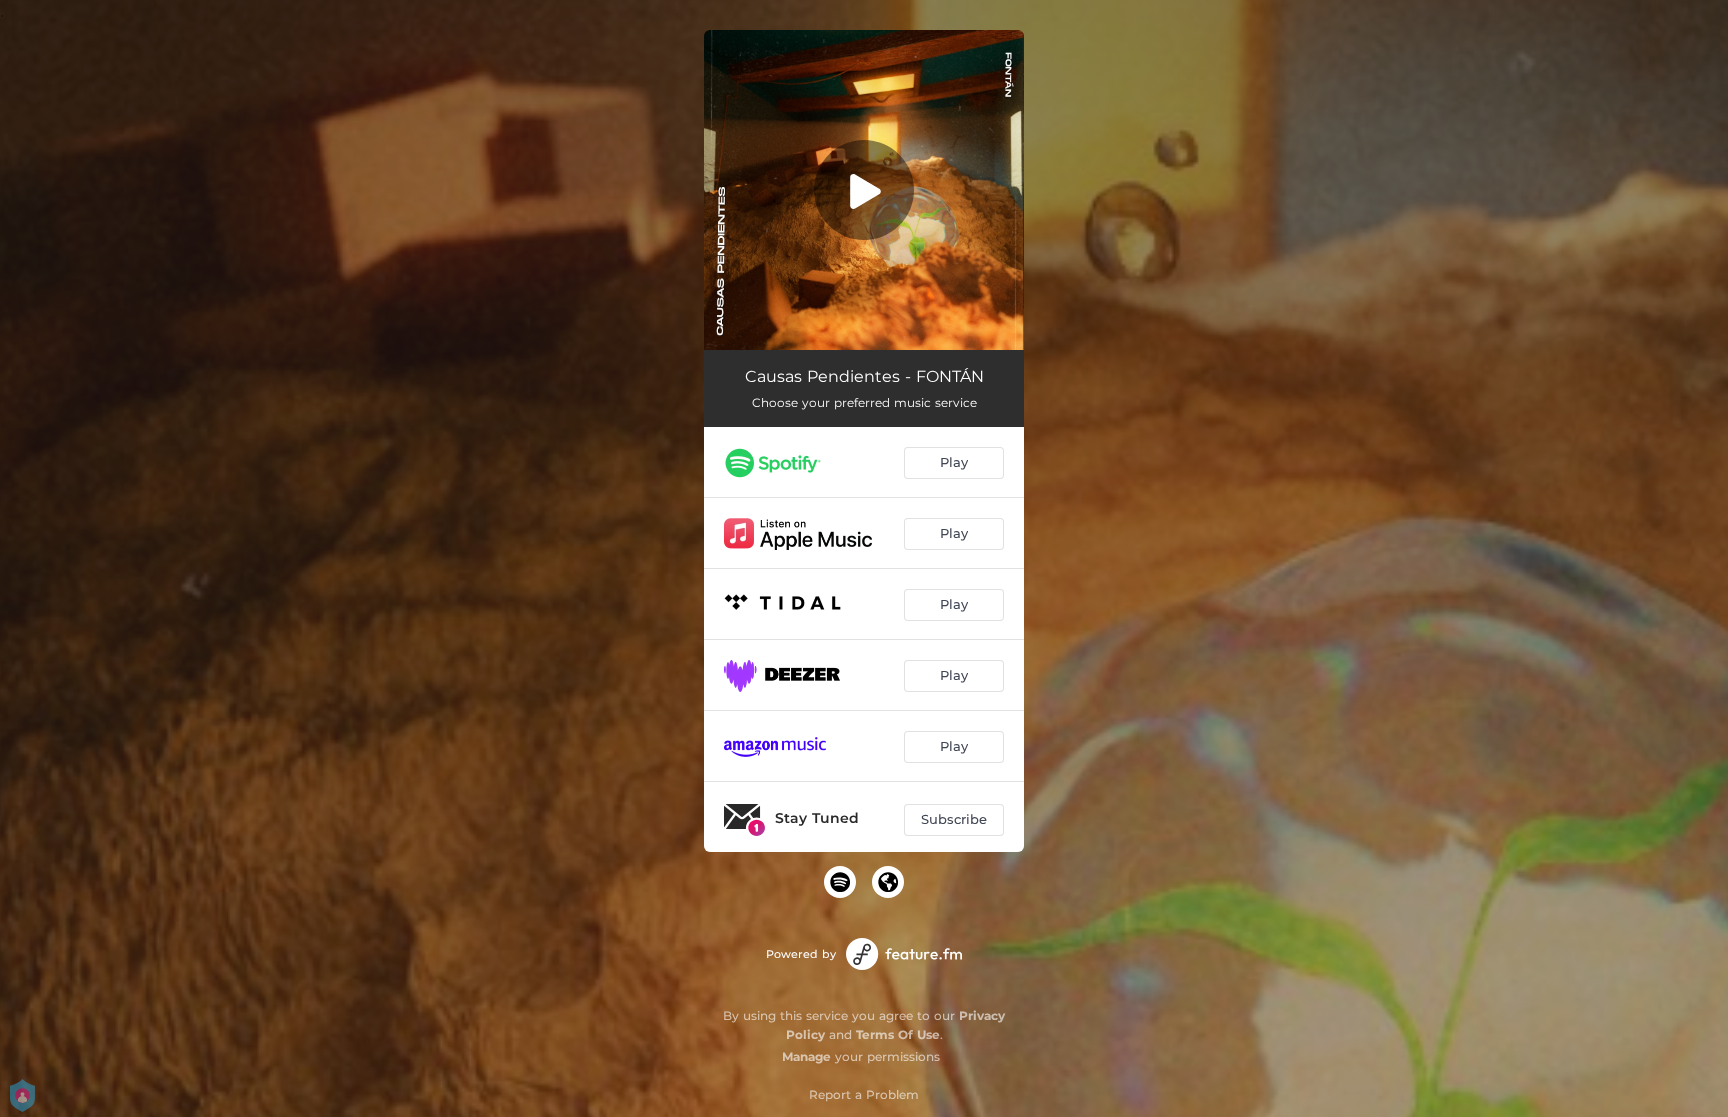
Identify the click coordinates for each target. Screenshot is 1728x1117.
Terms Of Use (898, 1034)
